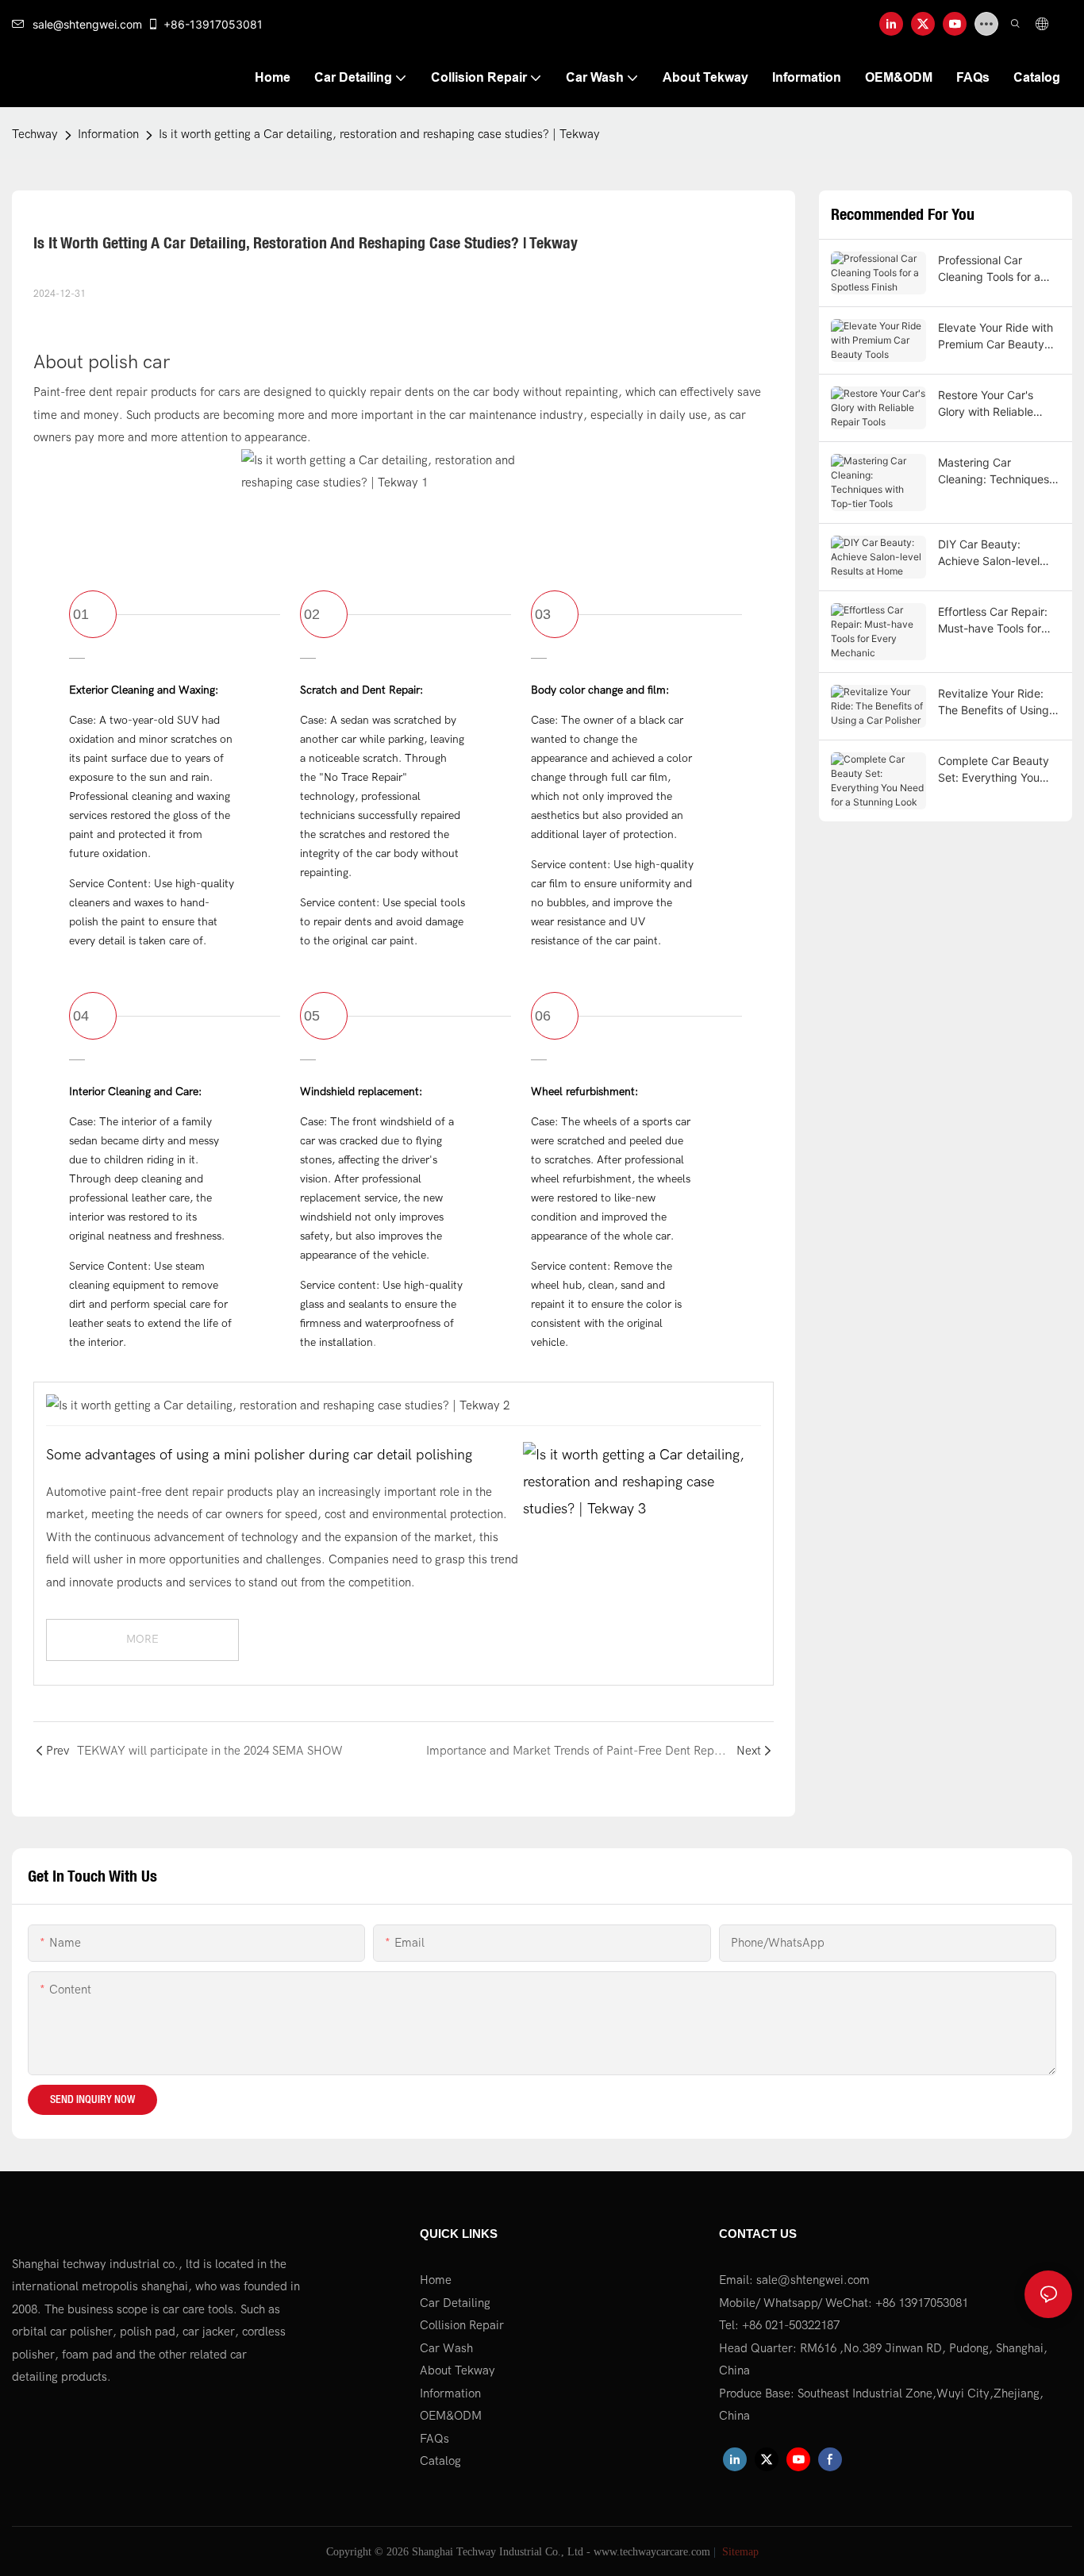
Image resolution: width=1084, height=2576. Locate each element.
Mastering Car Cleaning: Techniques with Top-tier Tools (994, 471)
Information (108, 134)
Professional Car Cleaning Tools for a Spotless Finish (989, 269)
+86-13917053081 (213, 24)
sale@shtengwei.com (87, 24)
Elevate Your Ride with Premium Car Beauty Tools (996, 336)
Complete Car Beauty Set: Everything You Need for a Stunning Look (994, 770)
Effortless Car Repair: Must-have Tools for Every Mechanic (993, 621)
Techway (35, 134)
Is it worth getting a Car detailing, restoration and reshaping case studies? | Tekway (379, 134)
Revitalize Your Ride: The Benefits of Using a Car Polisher (998, 702)
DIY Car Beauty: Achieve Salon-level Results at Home (989, 553)
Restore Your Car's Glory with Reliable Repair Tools (986, 404)
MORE (142, 1639)
